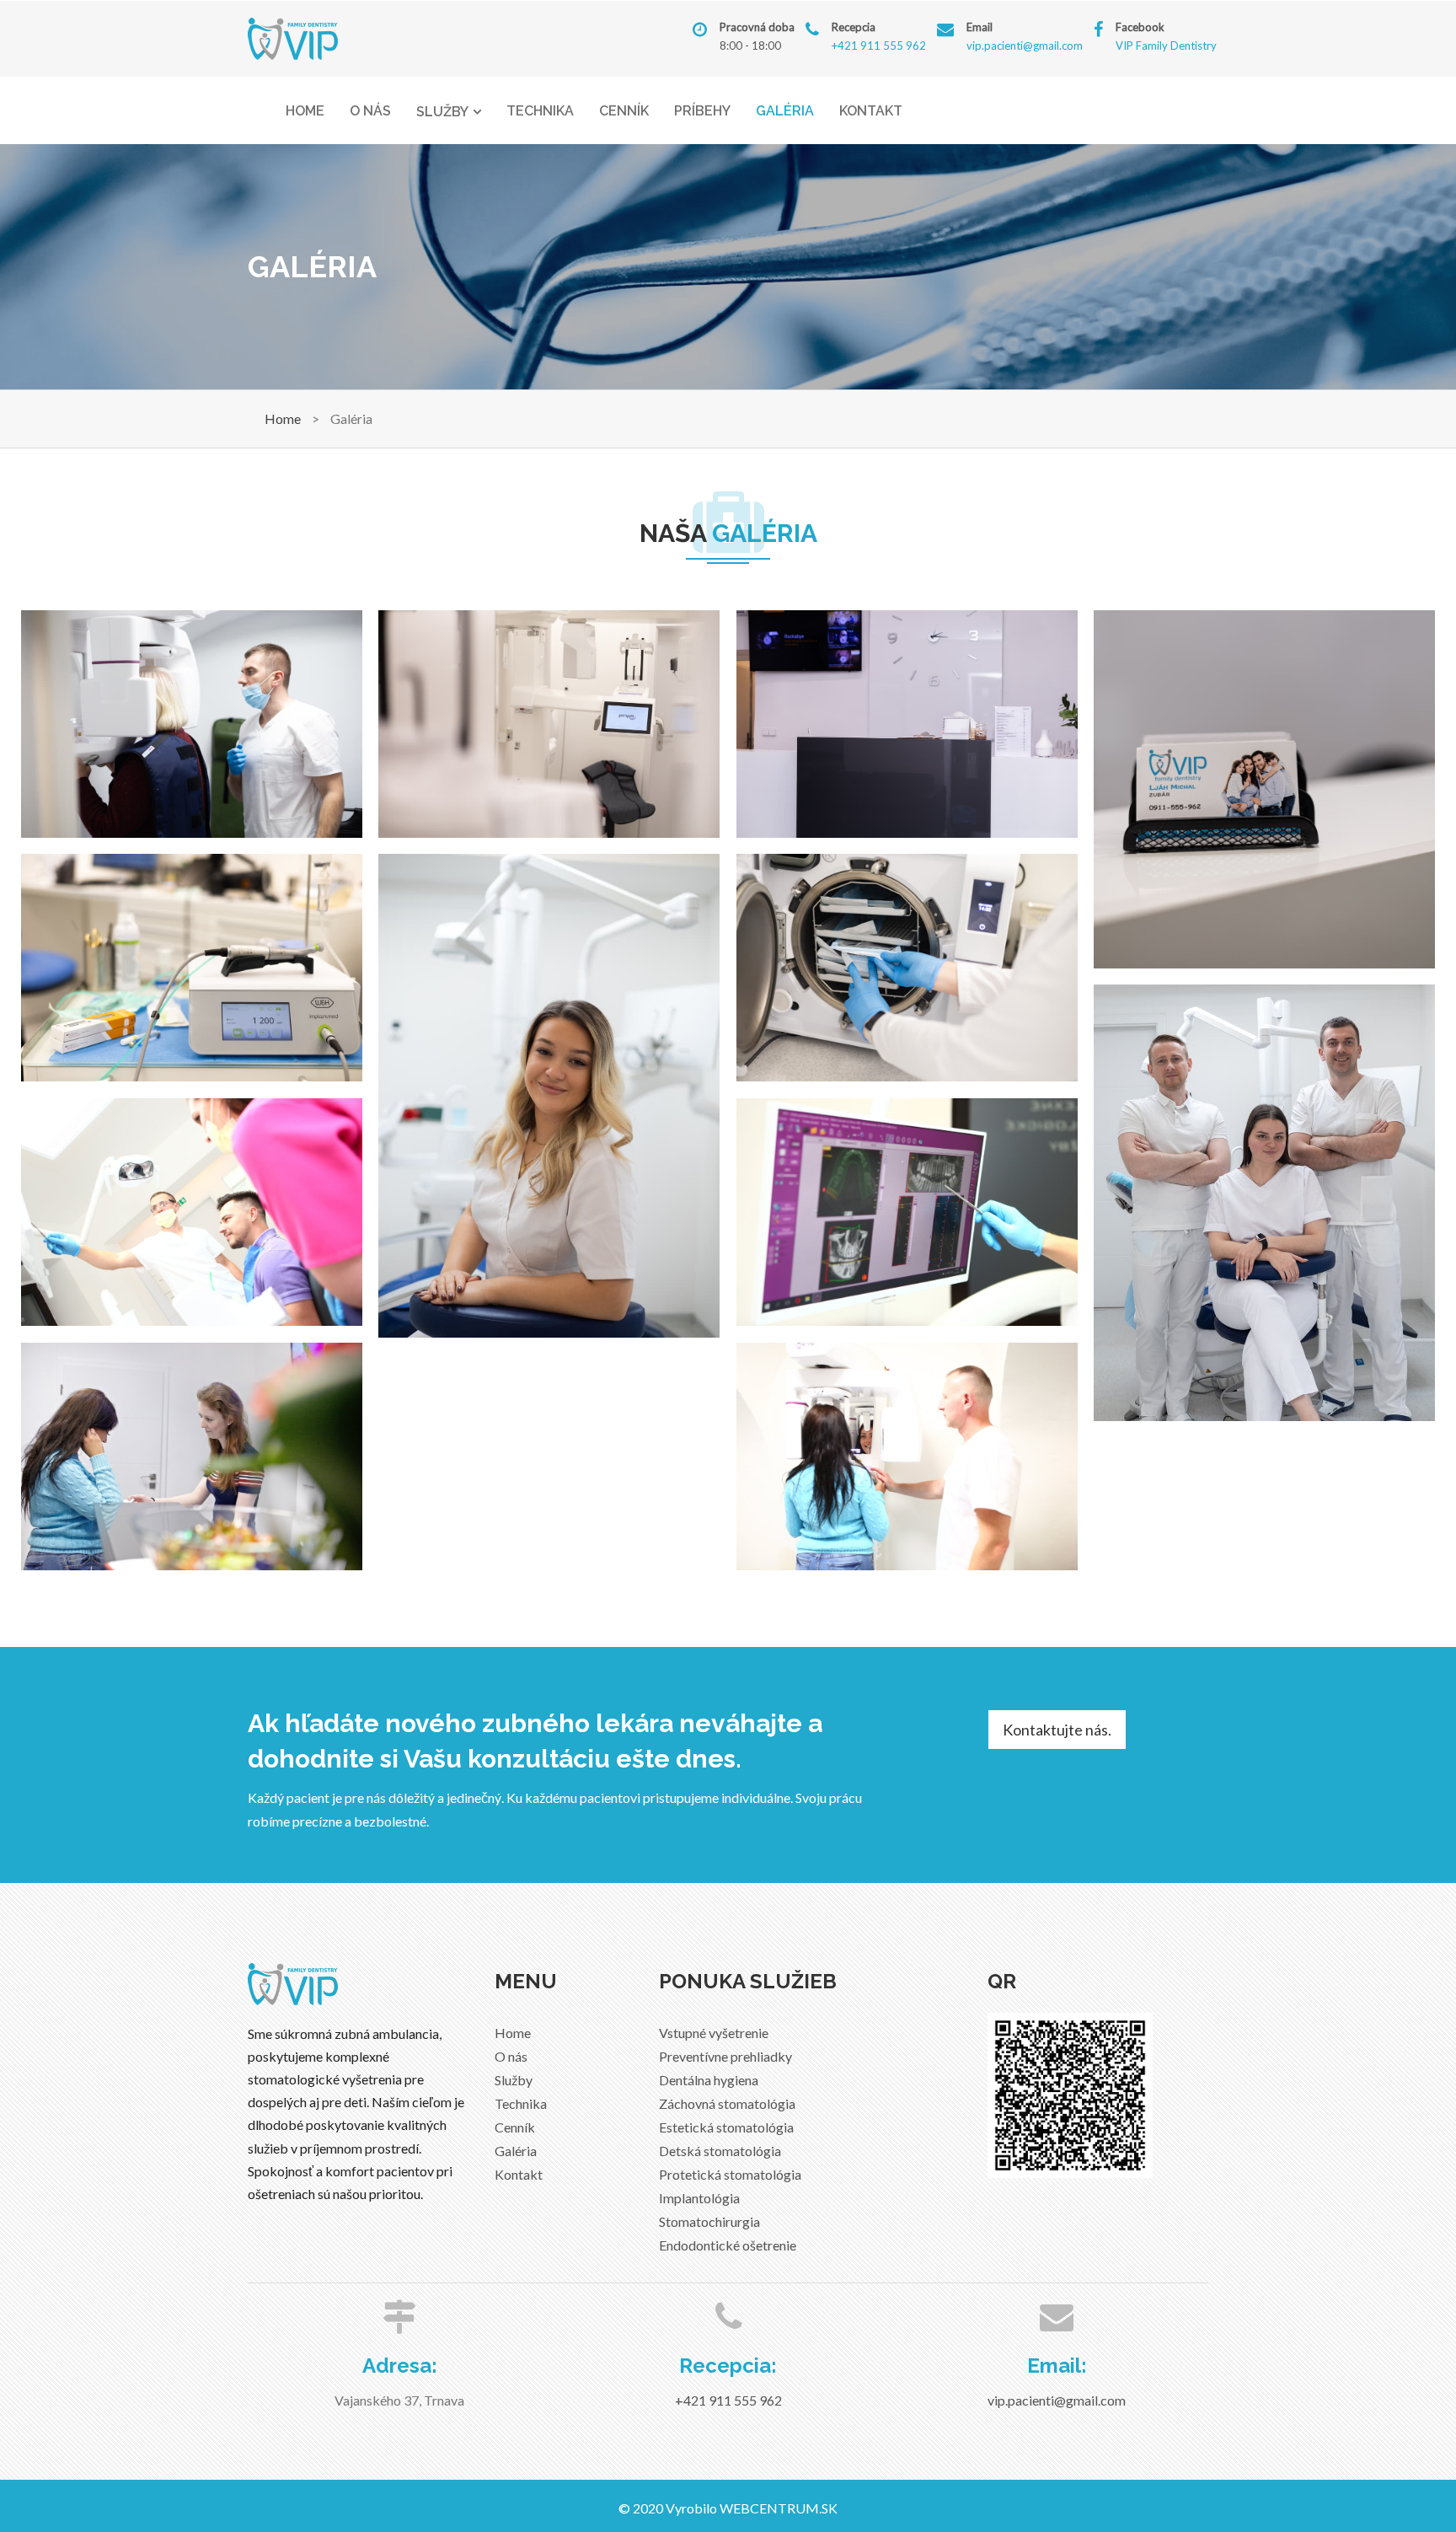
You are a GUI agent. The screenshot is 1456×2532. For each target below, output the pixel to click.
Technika (540, 111)
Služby (442, 112)
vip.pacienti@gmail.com (1025, 46)
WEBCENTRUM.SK (779, 2508)
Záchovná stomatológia (727, 2103)
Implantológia (699, 2198)
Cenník (624, 111)
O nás (370, 111)
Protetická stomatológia (730, 2174)
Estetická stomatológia (726, 2127)
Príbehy (702, 111)
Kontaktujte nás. (1057, 1730)
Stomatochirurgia (709, 2221)
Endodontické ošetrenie (728, 2245)
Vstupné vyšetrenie (714, 2033)
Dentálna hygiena (709, 2080)
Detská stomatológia (720, 2151)
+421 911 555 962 (879, 46)
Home (305, 111)
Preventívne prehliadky (725, 2056)
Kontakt (871, 111)
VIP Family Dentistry (1166, 46)
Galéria (785, 111)
